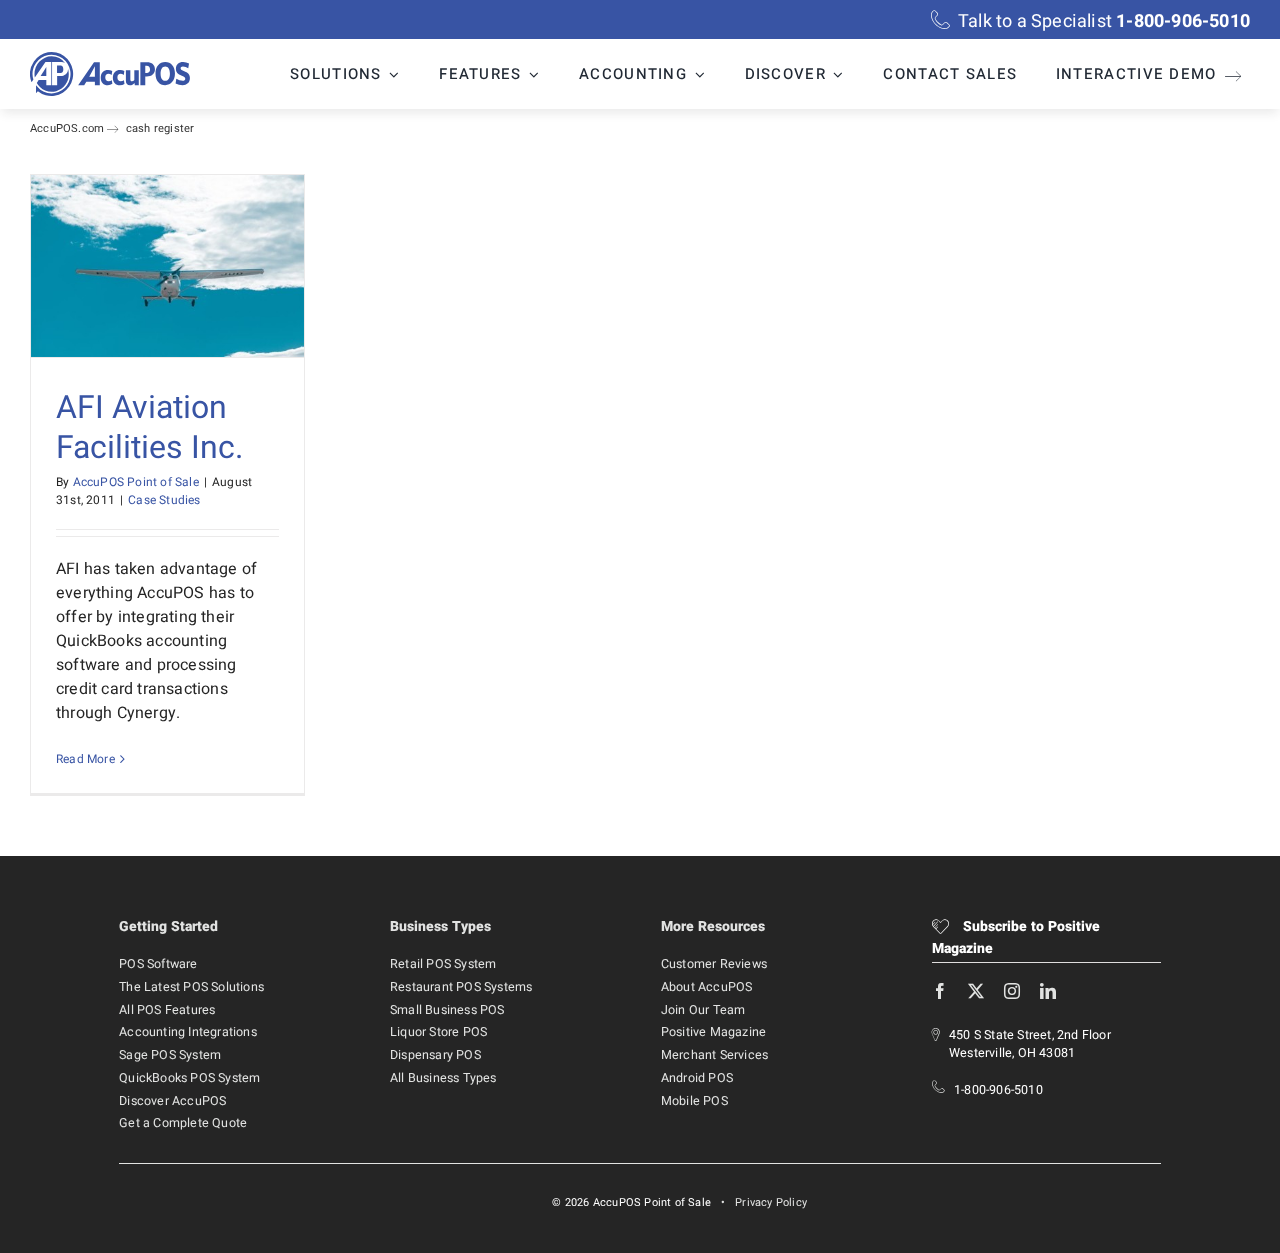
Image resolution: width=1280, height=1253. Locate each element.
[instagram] (1012, 991)
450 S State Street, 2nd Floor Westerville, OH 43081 (1030, 1044)
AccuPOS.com (67, 128)
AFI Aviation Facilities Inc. (149, 427)
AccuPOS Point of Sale (136, 482)
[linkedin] (1048, 991)
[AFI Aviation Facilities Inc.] (167, 266)
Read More (85, 759)
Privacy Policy (771, 1202)
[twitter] (976, 991)
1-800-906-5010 (998, 1090)
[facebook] (940, 991)
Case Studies (164, 500)
